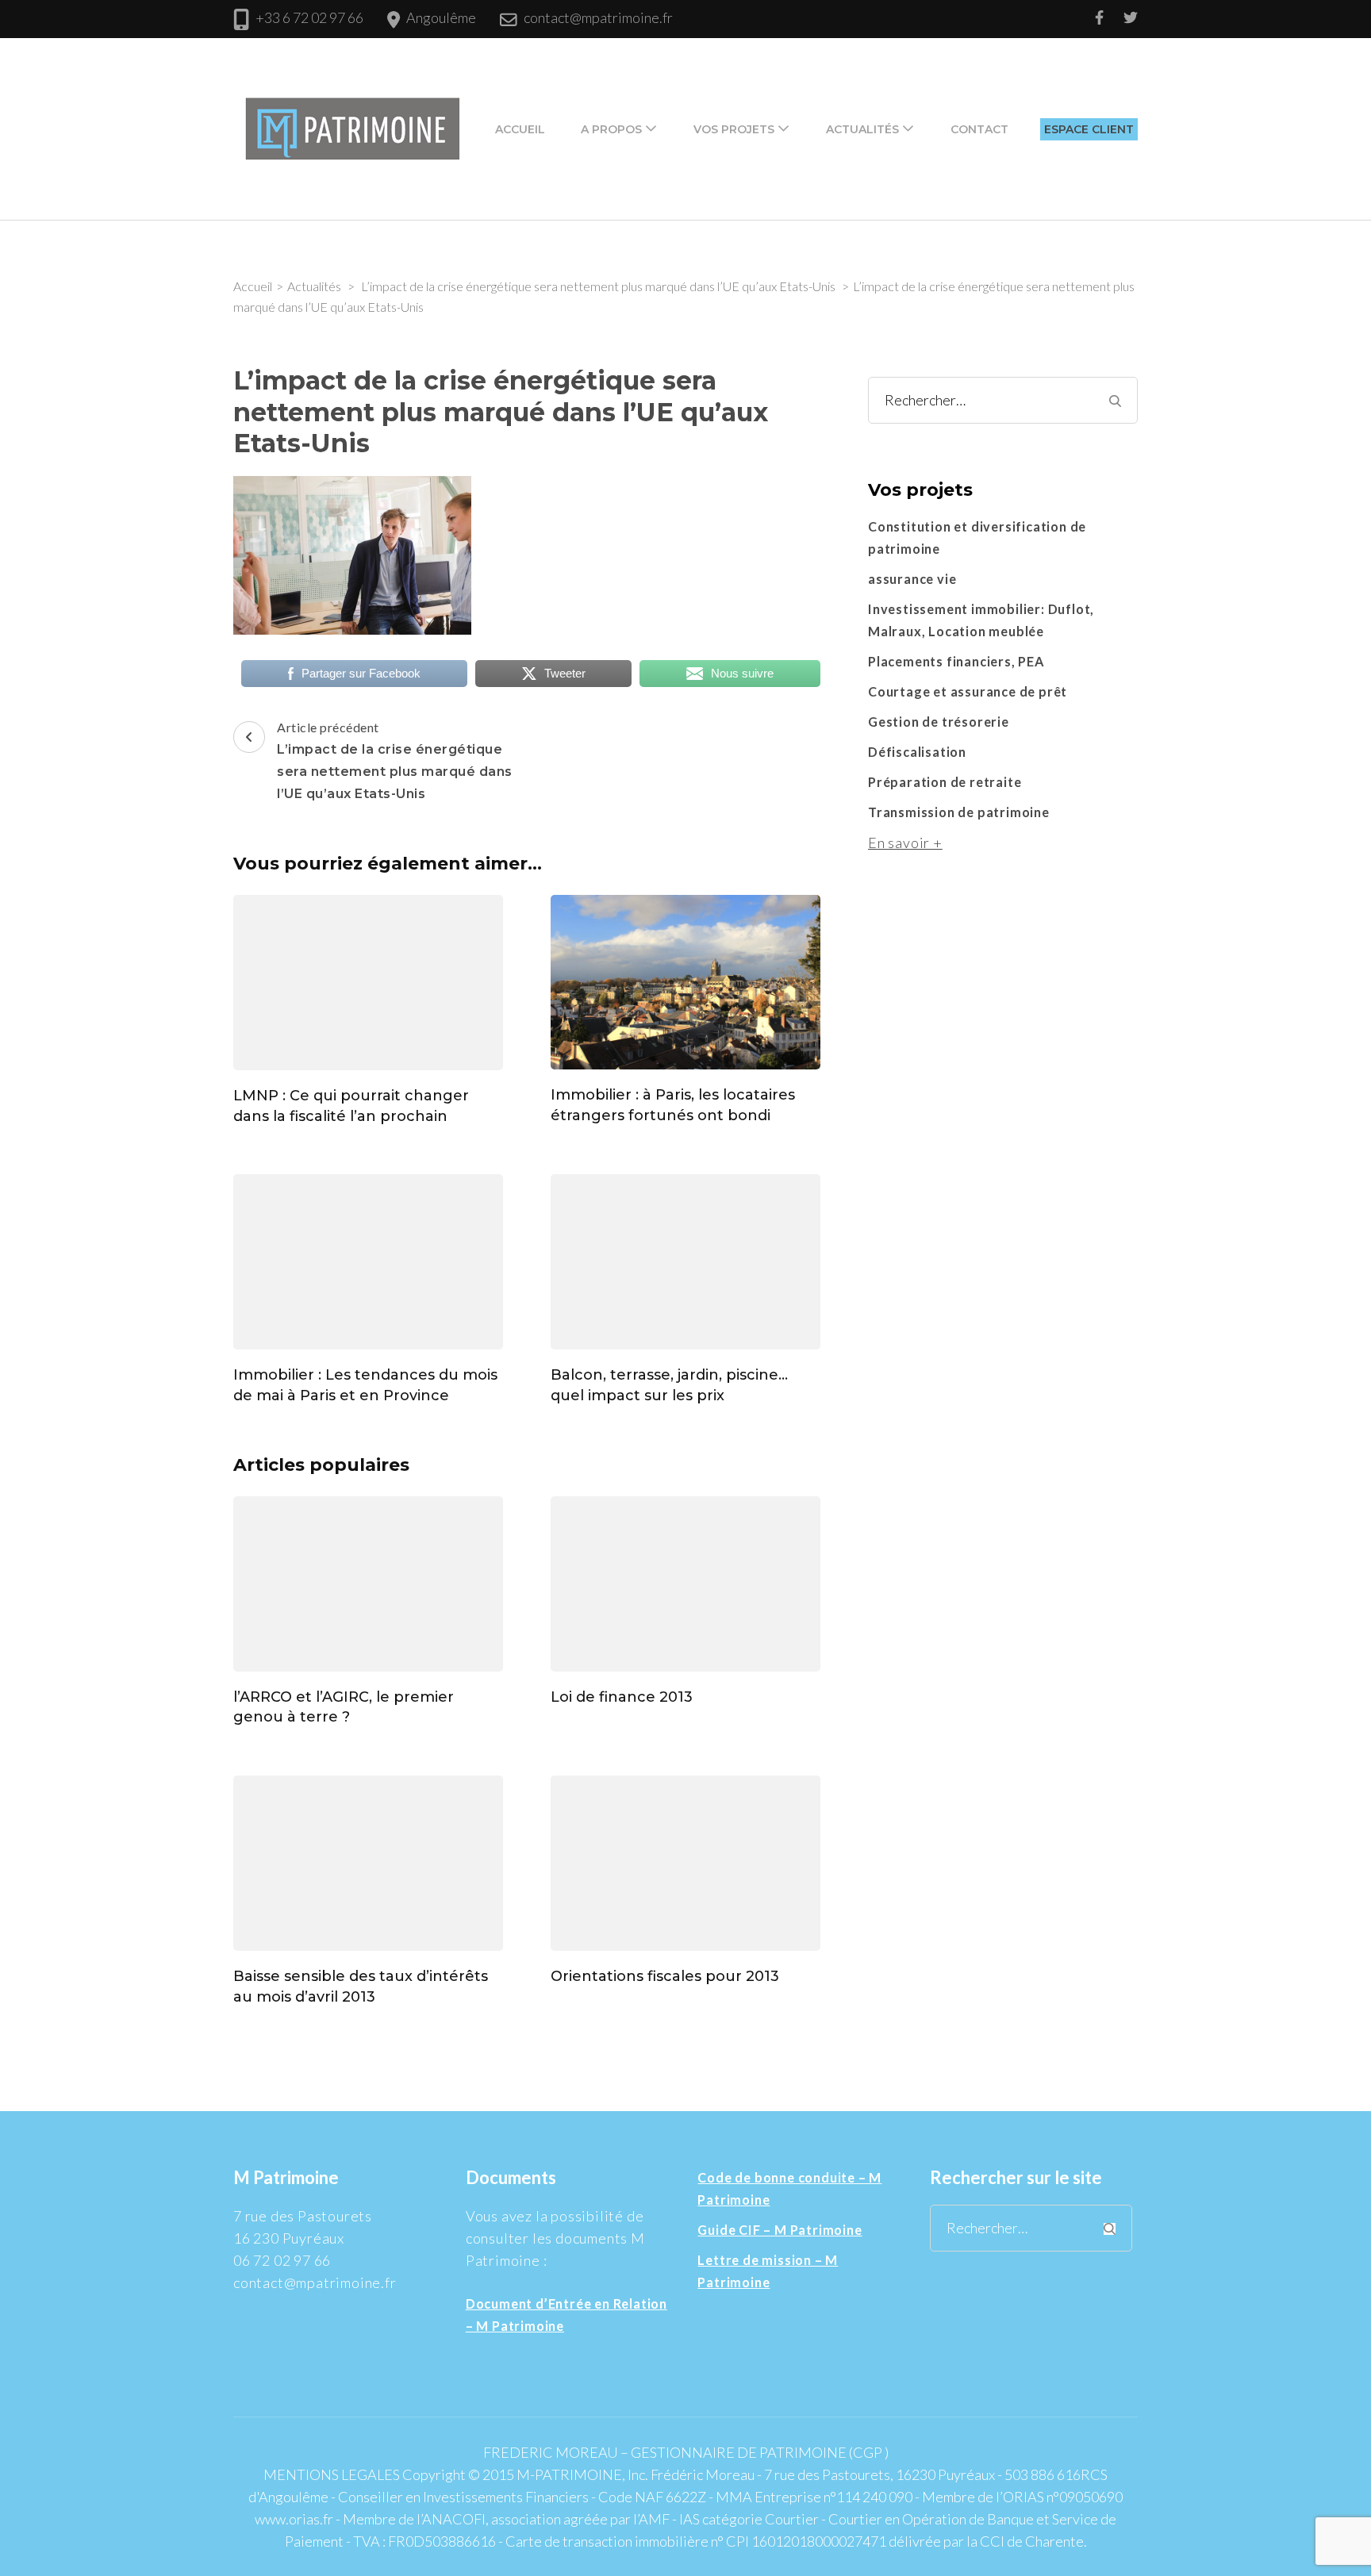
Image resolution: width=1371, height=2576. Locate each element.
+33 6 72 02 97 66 (309, 17)
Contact (979, 129)
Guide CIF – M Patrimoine (780, 2230)
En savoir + (905, 843)
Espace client (1089, 129)
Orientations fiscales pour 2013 (665, 1976)
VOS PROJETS (734, 129)
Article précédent (395, 760)
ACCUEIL (520, 129)
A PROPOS (611, 129)
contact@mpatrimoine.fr (598, 17)
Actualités (862, 129)
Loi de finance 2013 (622, 1697)
